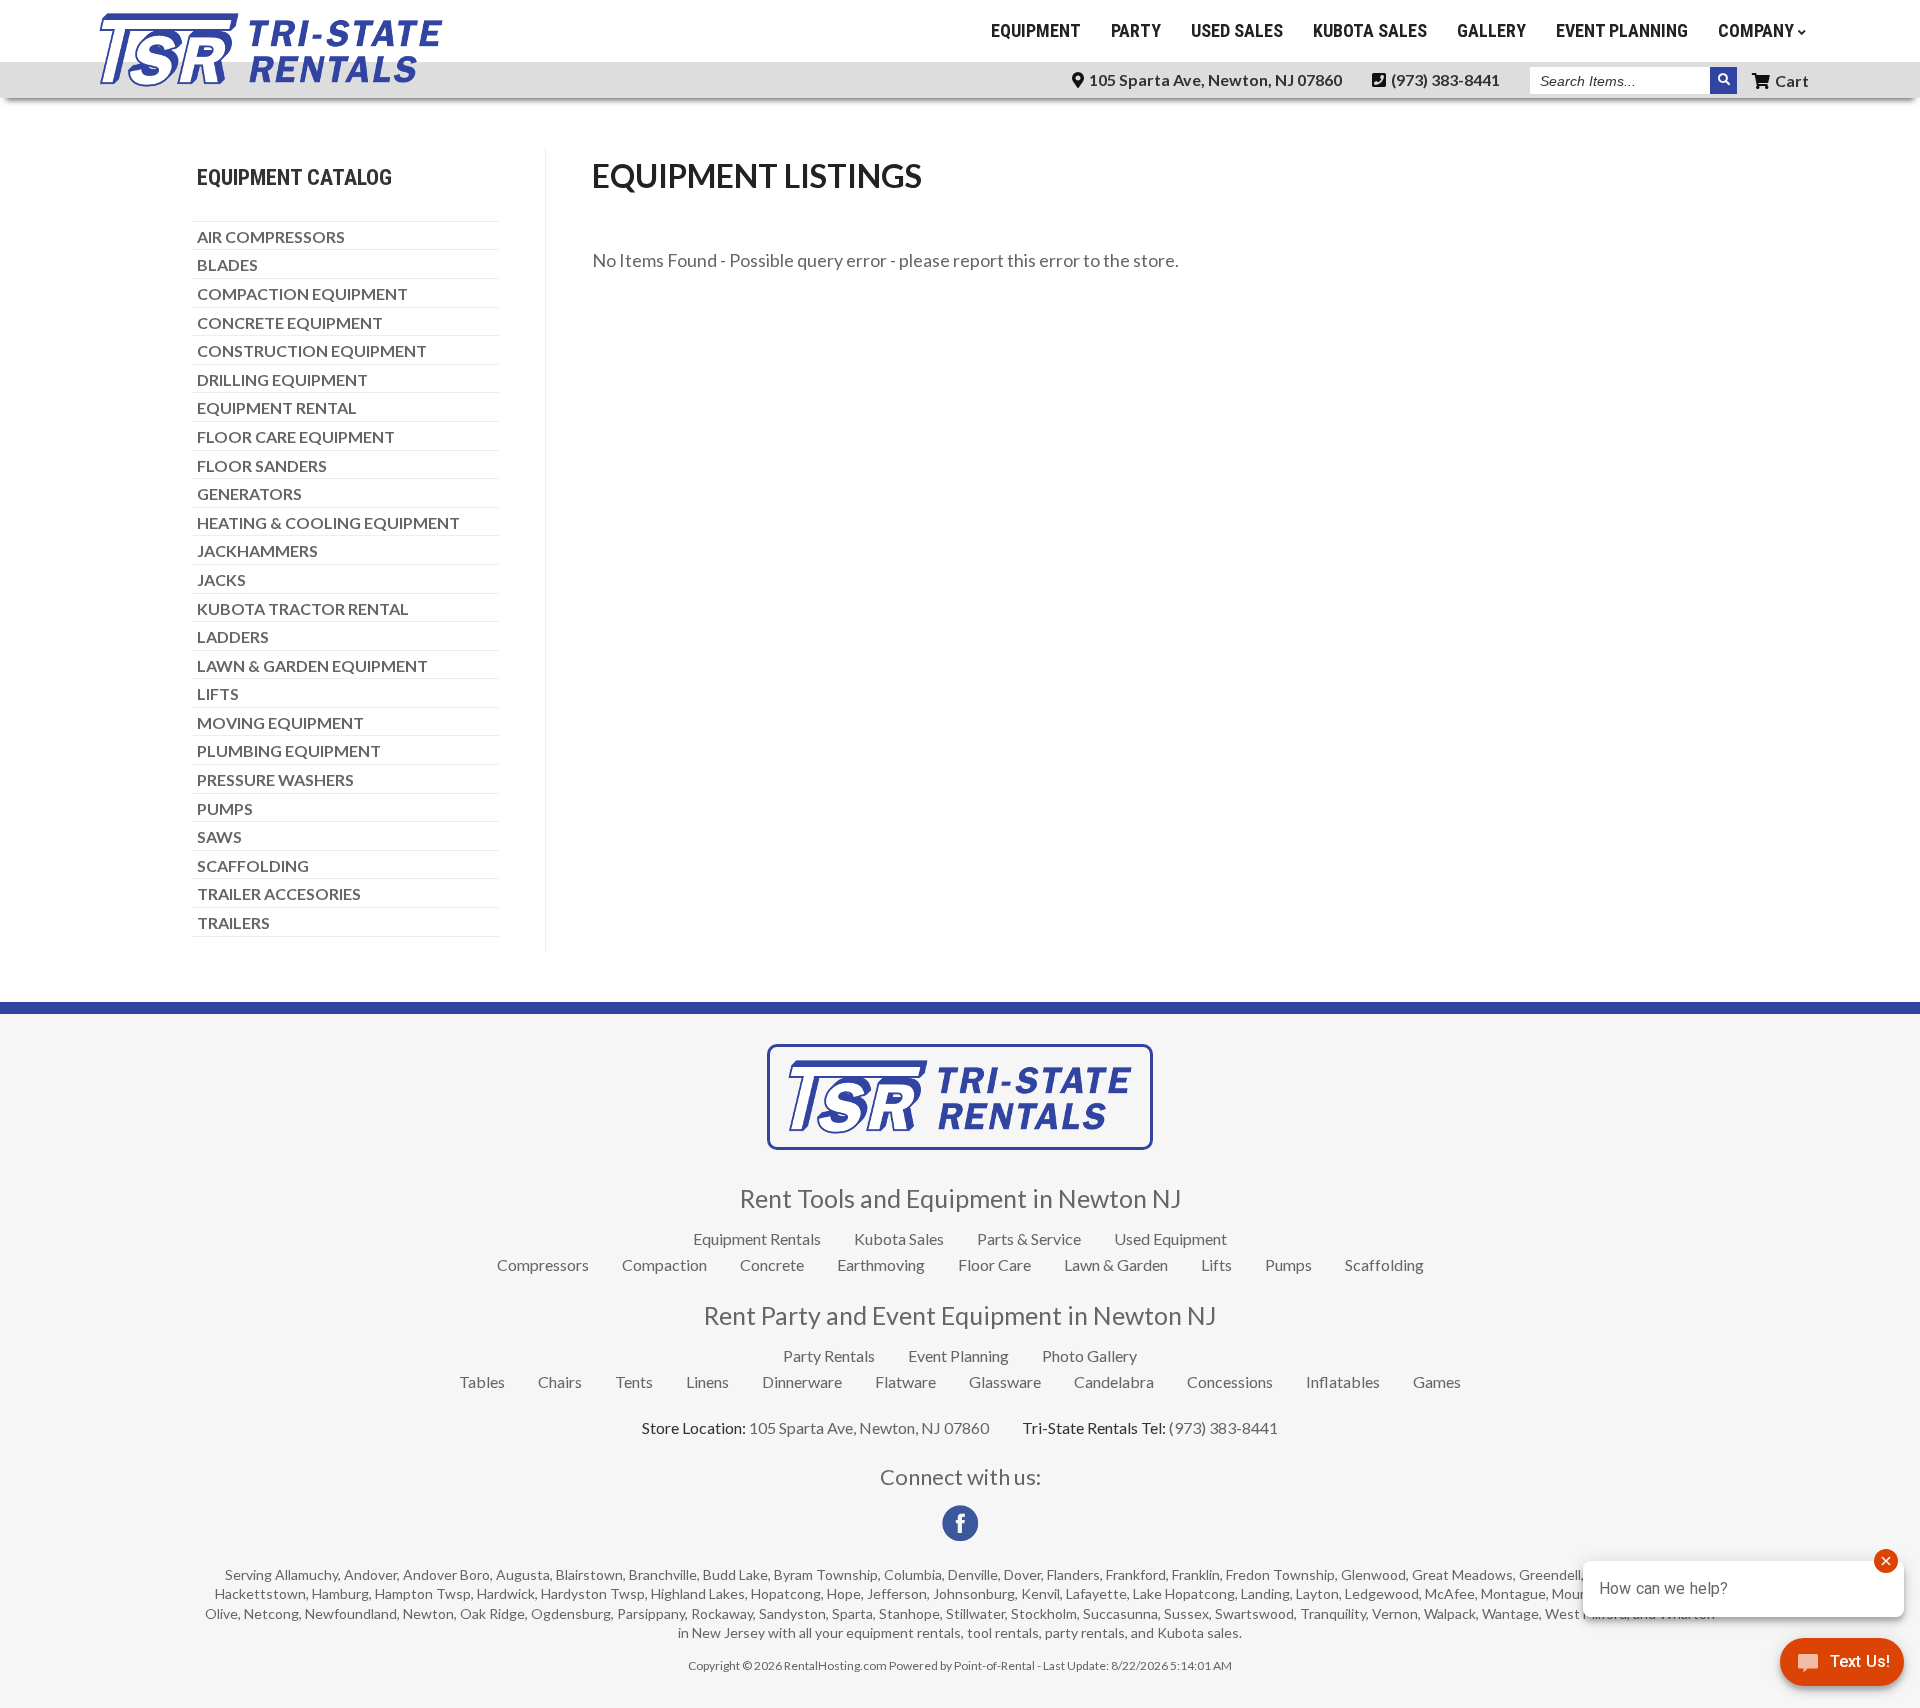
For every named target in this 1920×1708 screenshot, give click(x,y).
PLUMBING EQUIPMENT (289, 751)
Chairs (560, 1381)
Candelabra (1114, 1381)
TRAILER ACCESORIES (279, 894)
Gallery (1491, 30)
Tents (634, 1381)
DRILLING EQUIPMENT (282, 380)
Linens (707, 1381)
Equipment (1036, 30)
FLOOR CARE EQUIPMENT (296, 437)
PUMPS (225, 809)
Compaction (664, 1264)
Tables (482, 1381)
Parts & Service (1029, 1238)
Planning (1622, 30)
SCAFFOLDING (253, 866)
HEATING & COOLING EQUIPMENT (328, 523)
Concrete (772, 1264)
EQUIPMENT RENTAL (277, 408)
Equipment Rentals (757, 1238)
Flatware (905, 1381)
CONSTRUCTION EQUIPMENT (312, 351)
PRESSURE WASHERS (275, 780)
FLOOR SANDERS (262, 466)
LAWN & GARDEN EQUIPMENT (312, 666)
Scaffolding (1384, 1264)
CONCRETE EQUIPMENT (290, 323)
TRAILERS (233, 923)
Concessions (1230, 1381)
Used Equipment (1170, 1238)
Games (1437, 1381)
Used (1237, 30)
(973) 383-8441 (1444, 79)
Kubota (1370, 30)
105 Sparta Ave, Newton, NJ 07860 (1214, 79)
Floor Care (994, 1264)
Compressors (543, 1264)
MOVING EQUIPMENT (280, 723)
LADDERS (233, 637)
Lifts (1216, 1264)
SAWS (219, 837)
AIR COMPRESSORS (271, 237)
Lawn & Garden (1116, 1264)
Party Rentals (829, 1355)
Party (1136, 30)
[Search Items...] (1723, 80)
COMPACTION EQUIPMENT (302, 294)
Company (1758, 30)
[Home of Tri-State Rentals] (960, 1143)
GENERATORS (249, 494)
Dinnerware (802, 1381)
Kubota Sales (899, 1238)
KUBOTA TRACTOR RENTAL (303, 609)
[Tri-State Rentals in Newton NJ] (271, 82)
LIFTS (218, 694)
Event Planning (958, 1355)
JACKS (221, 580)
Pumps (1288, 1264)
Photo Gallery (1089, 1355)
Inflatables (1343, 1381)
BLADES (227, 265)
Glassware (1005, 1381)
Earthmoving (881, 1264)
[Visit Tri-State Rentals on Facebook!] (960, 1536)
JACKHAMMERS (257, 551)
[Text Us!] (1842, 1667)
